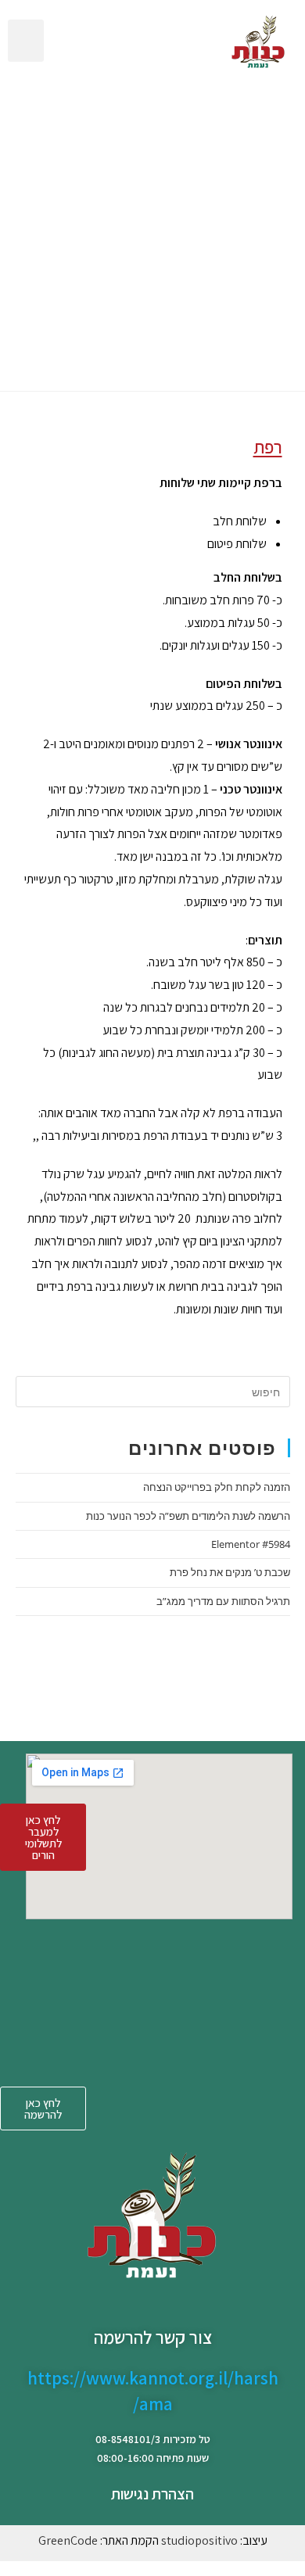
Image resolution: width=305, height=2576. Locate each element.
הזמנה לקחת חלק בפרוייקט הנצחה (217, 1487)
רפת (268, 447)
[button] (26, 41)
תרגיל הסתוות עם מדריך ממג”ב (223, 1601)
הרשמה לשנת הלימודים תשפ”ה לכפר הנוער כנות (188, 1516)
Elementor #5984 (251, 1544)
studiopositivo (199, 2540)
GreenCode (68, 2540)
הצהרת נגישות (152, 2494)
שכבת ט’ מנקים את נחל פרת (230, 1572)
